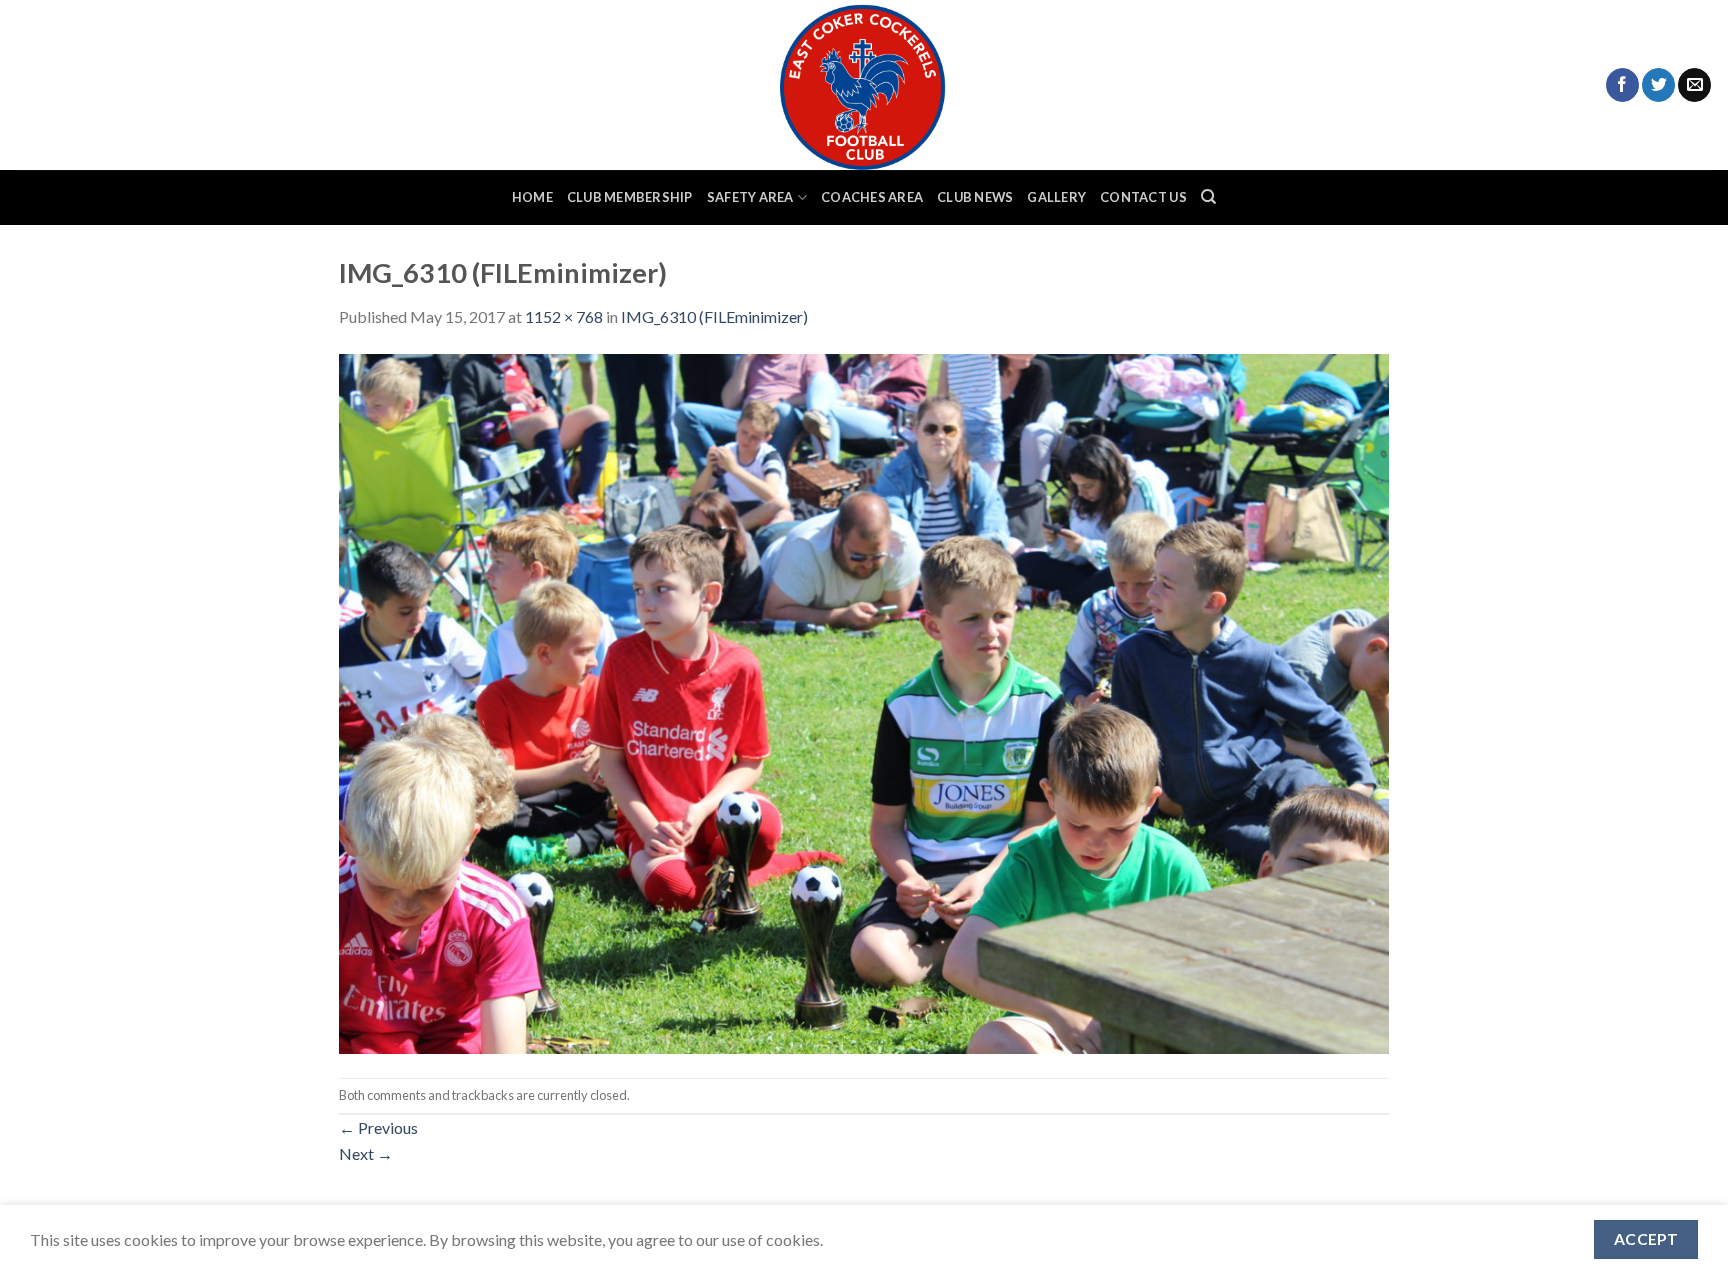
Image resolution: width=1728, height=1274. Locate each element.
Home (532, 197)
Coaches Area (872, 197)
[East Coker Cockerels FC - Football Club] (864, 85)
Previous (378, 1127)
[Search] (1208, 197)
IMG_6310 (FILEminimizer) (714, 316)
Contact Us (1143, 197)
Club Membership (630, 197)
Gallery (1056, 197)
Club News (975, 197)
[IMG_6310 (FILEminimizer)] (864, 701)
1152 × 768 (564, 316)
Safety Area (750, 197)
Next (366, 1153)
